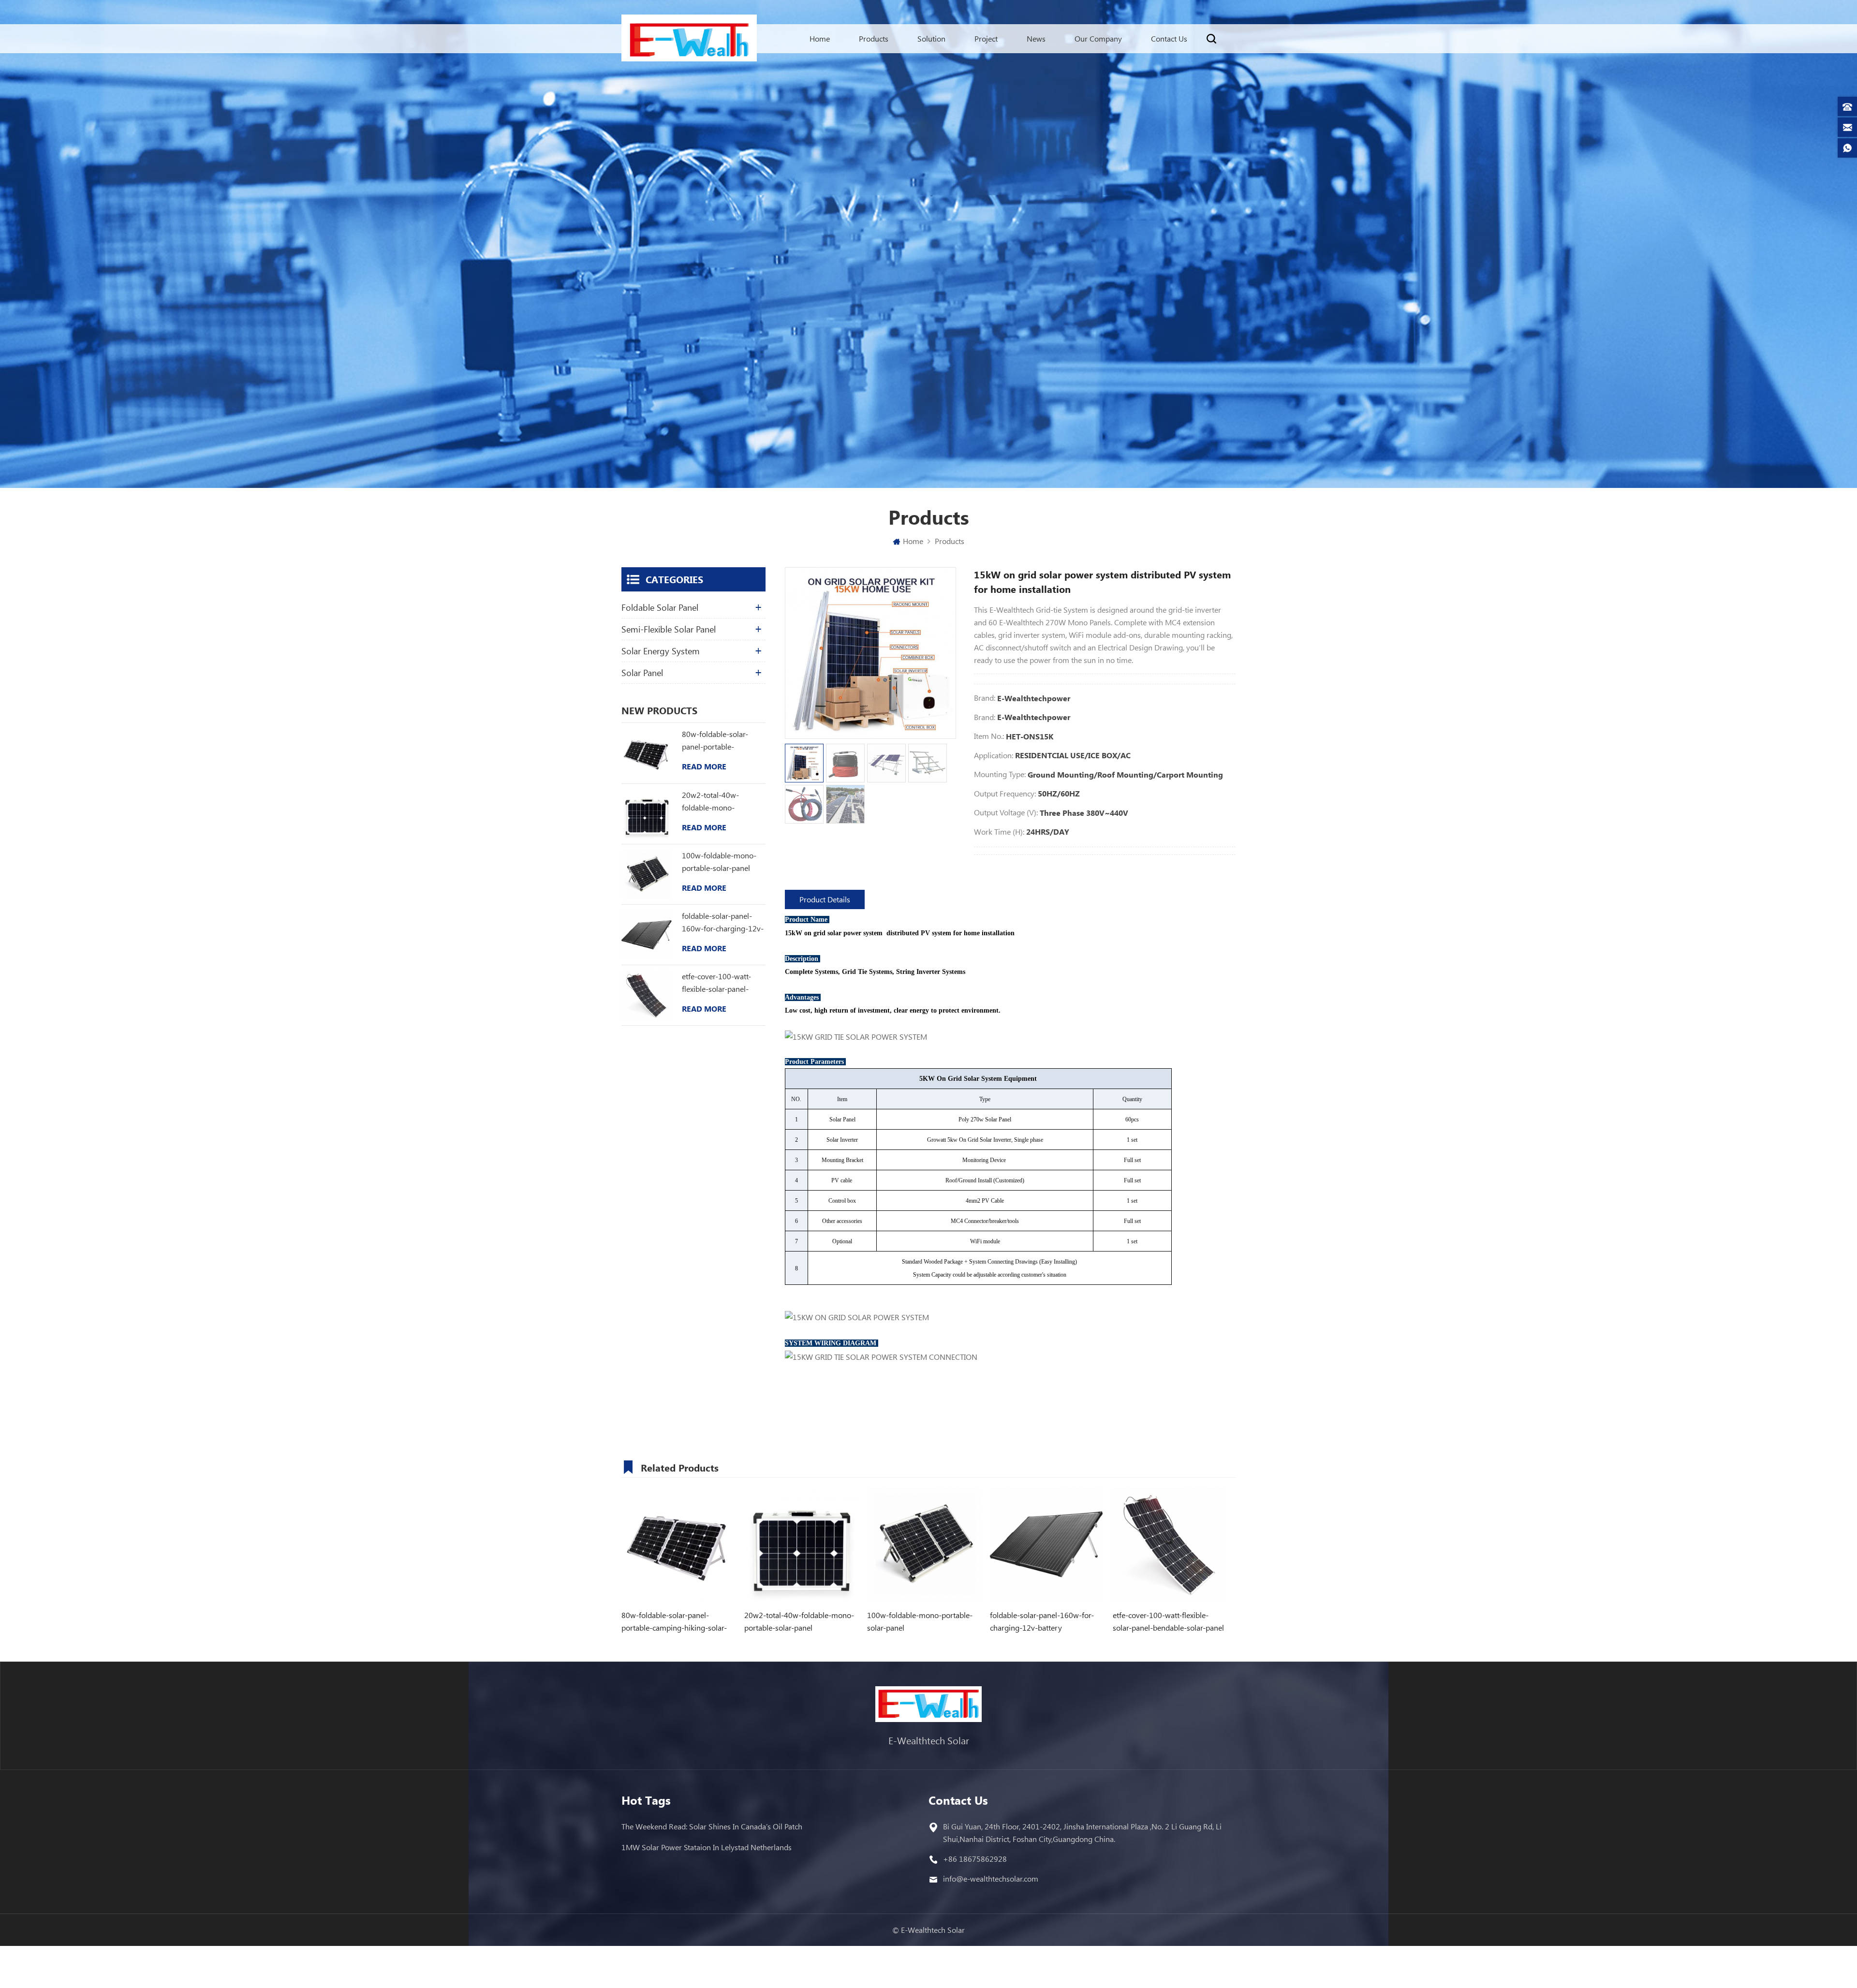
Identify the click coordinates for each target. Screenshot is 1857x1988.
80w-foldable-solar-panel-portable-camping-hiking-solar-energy (719, 741)
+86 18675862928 (975, 1859)
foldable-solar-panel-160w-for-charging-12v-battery (723, 923)
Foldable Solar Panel (660, 607)
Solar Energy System (661, 651)
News (1036, 38)
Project (986, 38)
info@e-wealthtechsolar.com (991, 1878)
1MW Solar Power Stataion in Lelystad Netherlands (707, 1847)
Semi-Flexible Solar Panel (669, 629)
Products (874, 38)
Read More (704, 766)
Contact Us (1169, 38)
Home (820, 38)
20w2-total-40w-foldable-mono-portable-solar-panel (716, 802)
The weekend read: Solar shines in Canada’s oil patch (712, 1826)
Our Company (1098, 38)
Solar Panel (642, 673)
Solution (931, 38)
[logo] (689, 40)
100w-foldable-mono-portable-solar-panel (719, 861)
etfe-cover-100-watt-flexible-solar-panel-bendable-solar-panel (717, 983)
